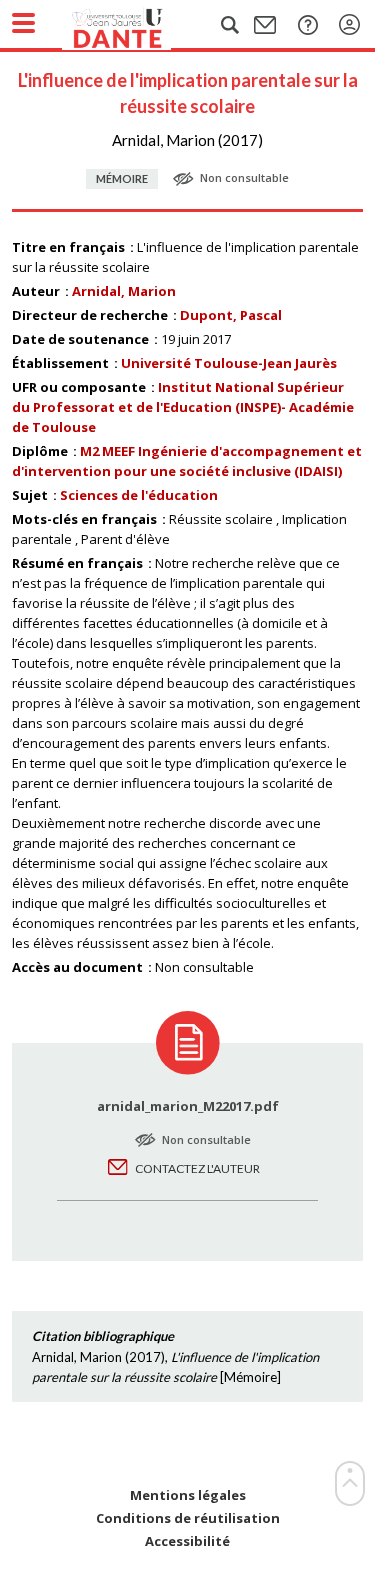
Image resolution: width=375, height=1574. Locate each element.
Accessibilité (187, 1541)
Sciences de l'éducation (139, 495)
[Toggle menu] (23, 23)
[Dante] (137, 25)
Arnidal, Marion (124, 291)
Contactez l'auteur (197, 1168)
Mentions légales (188, 1495)
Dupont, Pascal (231, 315)
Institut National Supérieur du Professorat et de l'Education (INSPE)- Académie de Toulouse (183, 407)
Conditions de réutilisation (188, 1518)
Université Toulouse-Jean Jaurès (229, 363)
